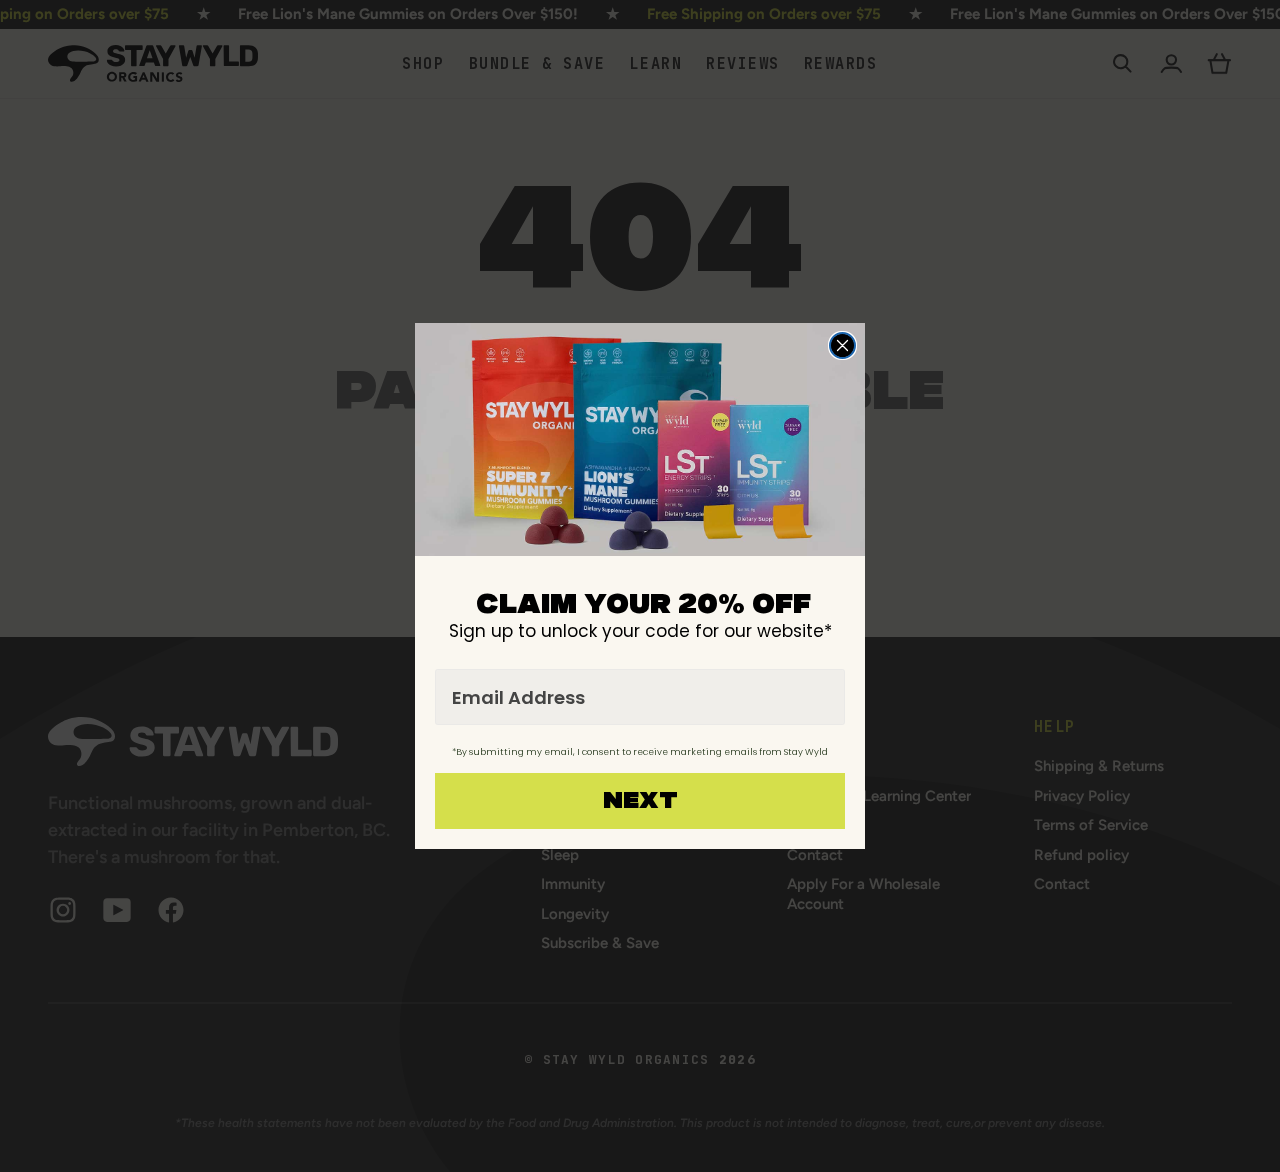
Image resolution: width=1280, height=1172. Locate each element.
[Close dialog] (842, 345)
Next (640, 801)
